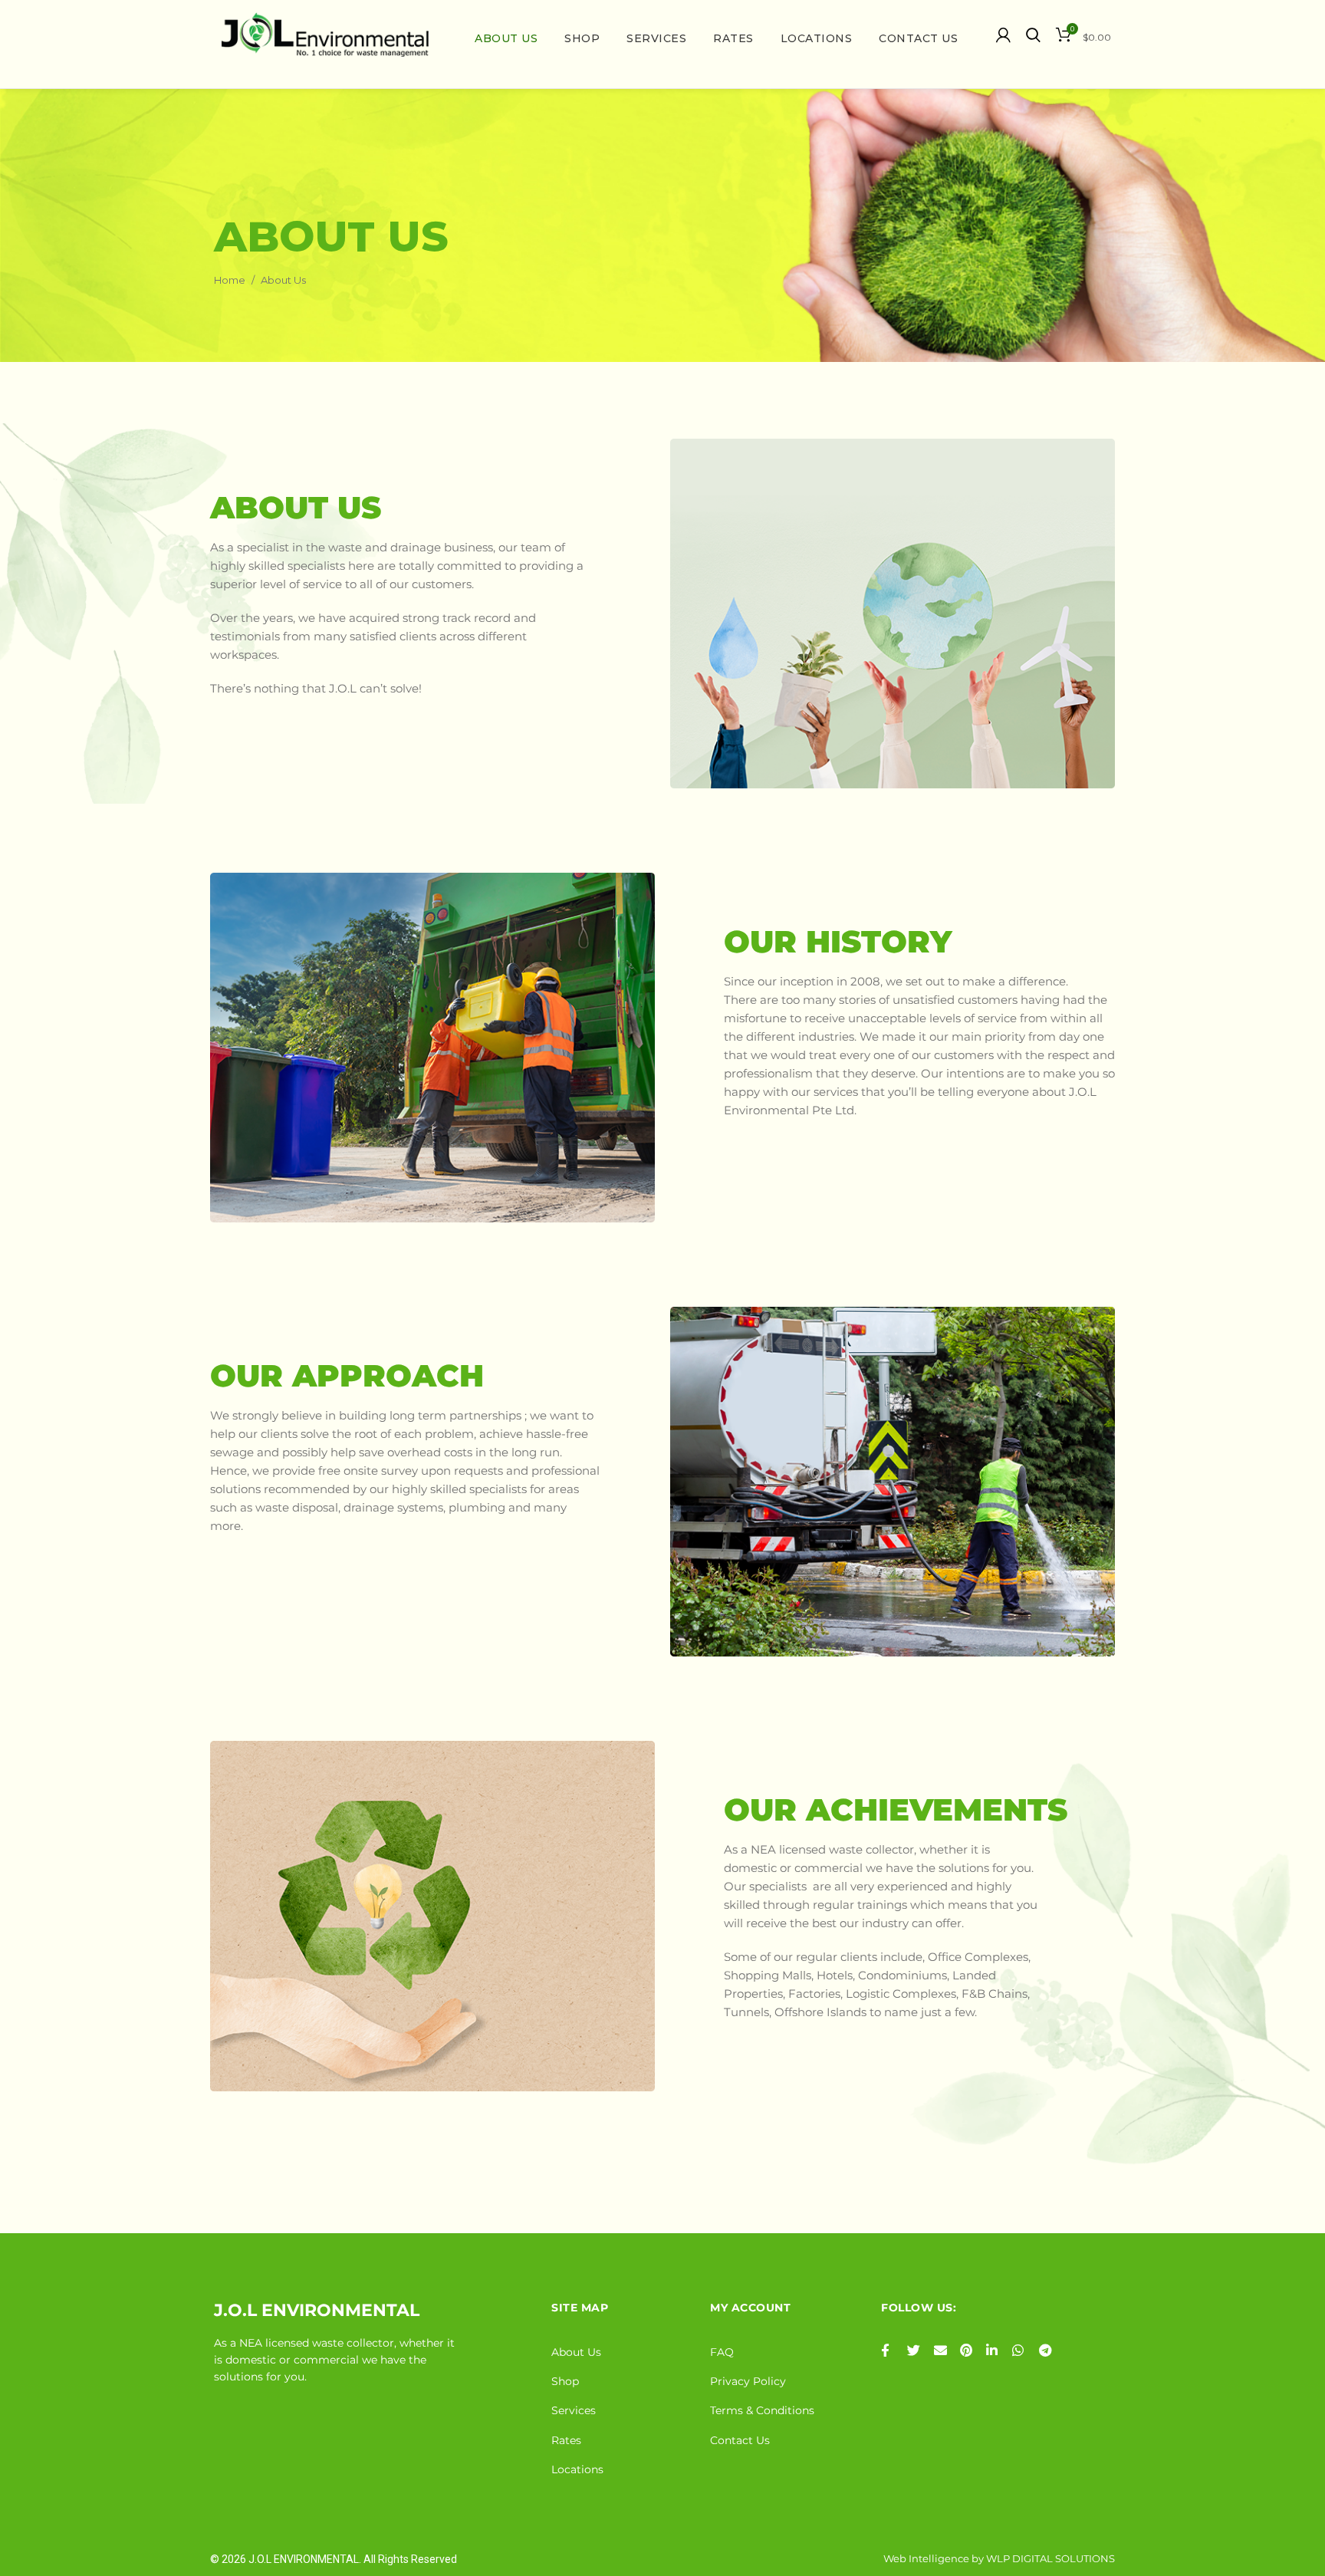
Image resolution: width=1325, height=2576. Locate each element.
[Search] (1033, 35)
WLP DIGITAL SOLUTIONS (1050, 2558)
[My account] (1003, 35)
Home (230, 280)
